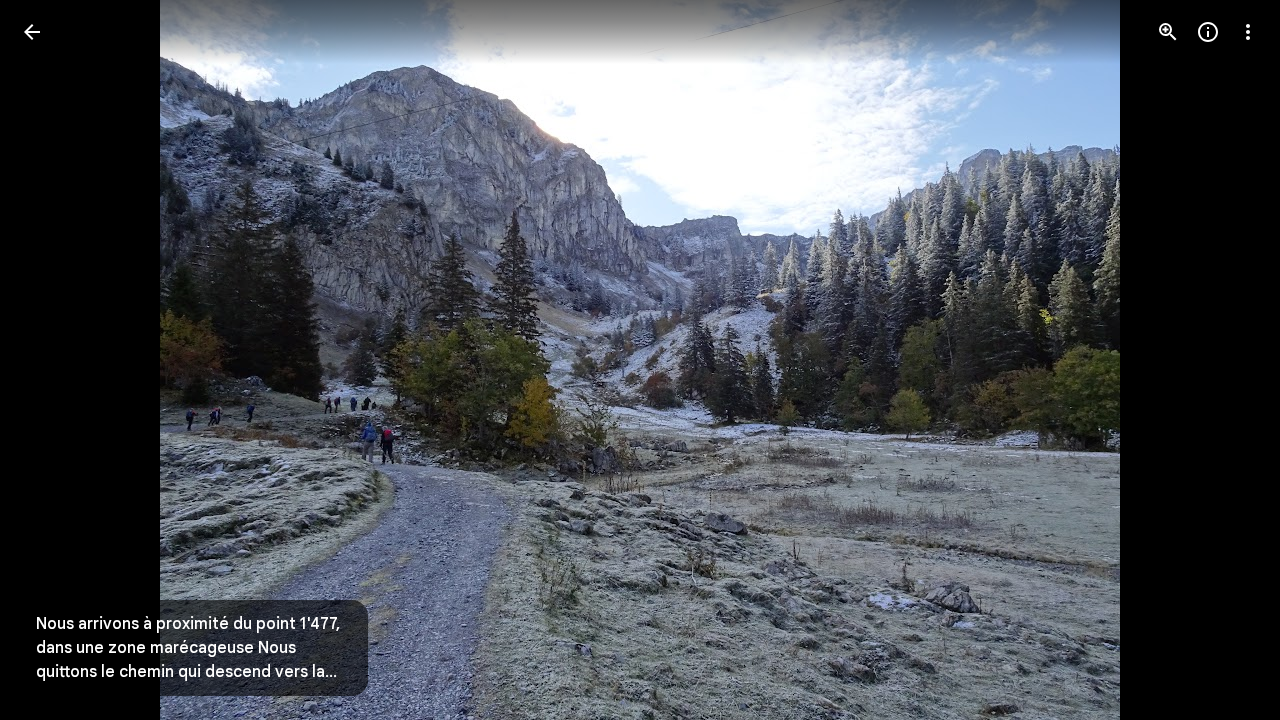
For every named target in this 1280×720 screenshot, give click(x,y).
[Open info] (1208, 32)
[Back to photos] (32, 32)
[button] (56, 360)
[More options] (1248, 32)
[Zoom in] (1168, 32)
